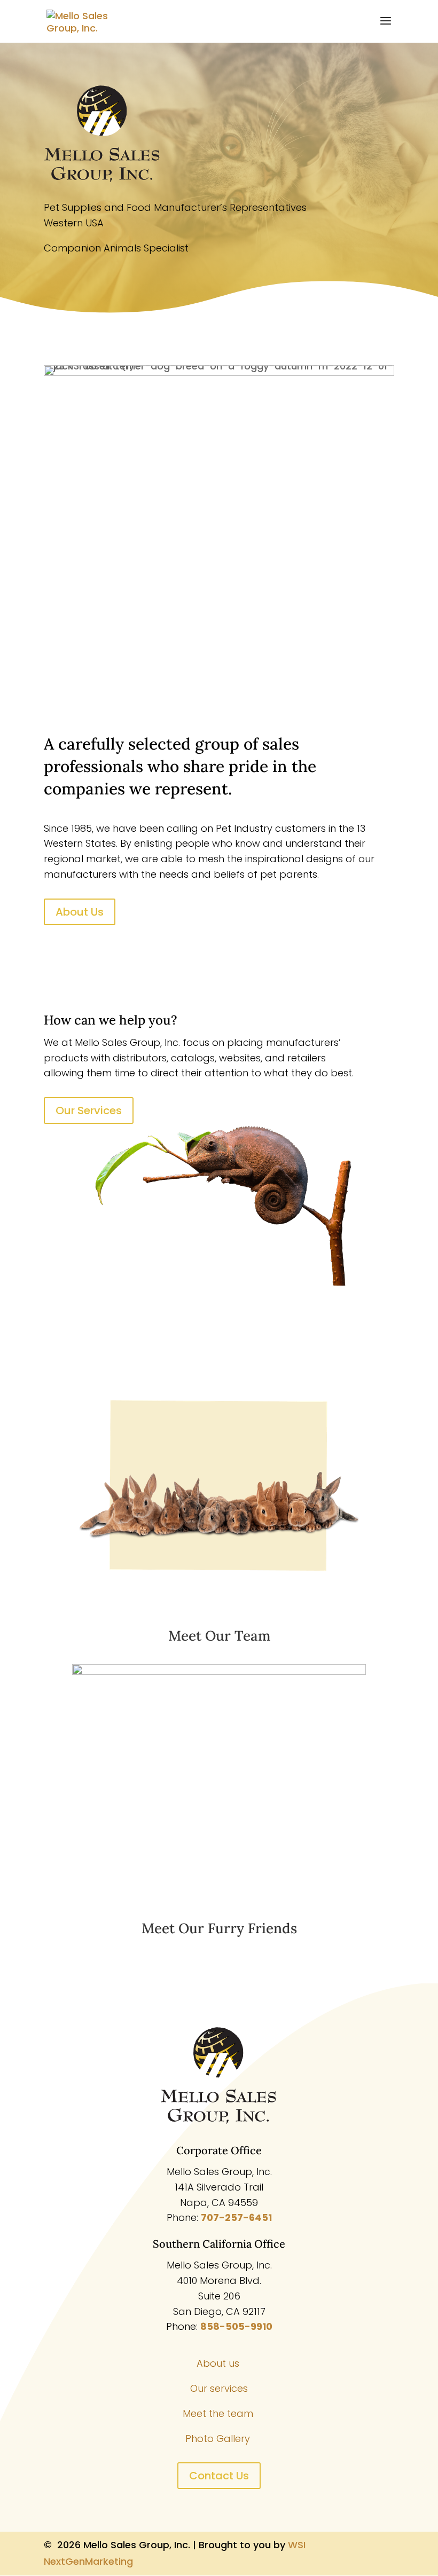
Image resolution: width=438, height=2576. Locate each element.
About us (219, 2363)
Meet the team (219, 2413)
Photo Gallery (219, 2439)
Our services (219, 2388)
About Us (80, 912)
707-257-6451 (236, 2217)
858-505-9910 (236, 2326)
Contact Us (219, 2476)
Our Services (89, 1110)
